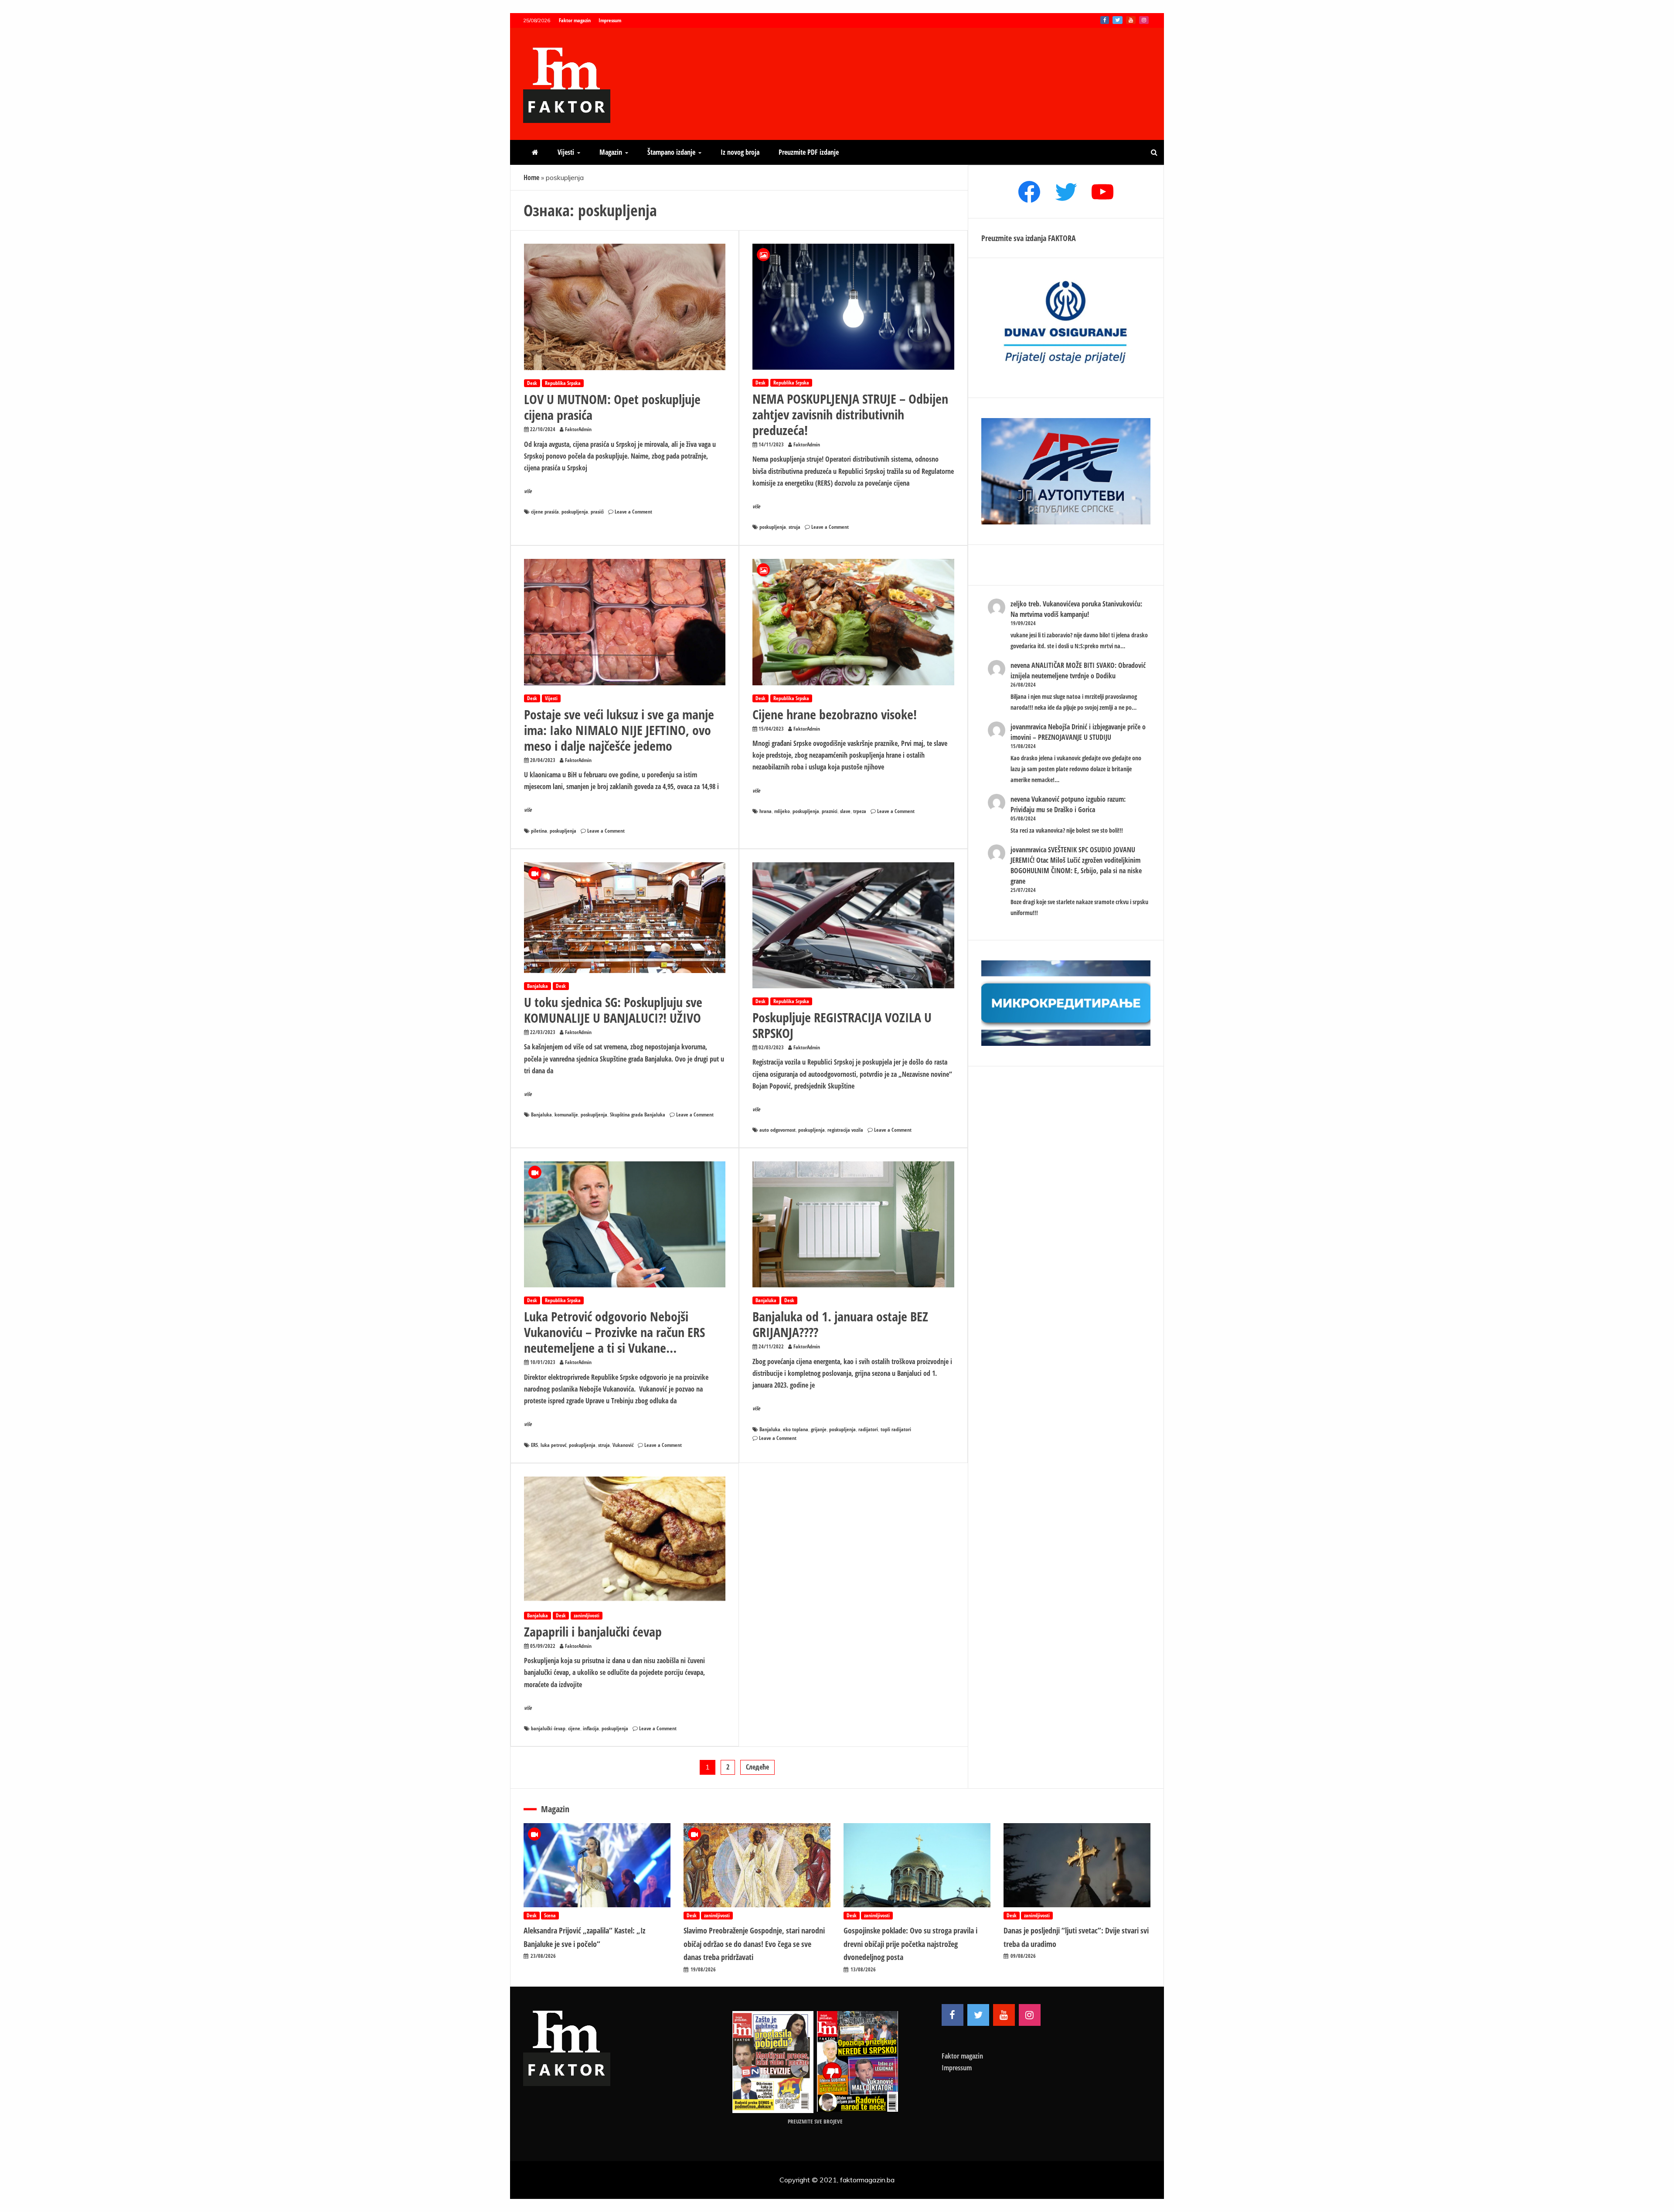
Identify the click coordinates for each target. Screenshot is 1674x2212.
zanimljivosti (587, 1615)
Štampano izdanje (671, 152)
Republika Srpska (563, 383)
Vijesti (566, 152)
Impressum (610, 20)
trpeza (860, 811)
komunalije (566, 1115)
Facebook (1105, 20)
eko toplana (796, 1429)
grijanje (819, 1429)
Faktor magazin (575, 20)
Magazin (611, 152)
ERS (534, 1445)
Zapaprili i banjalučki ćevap (593, 1632)
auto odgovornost (777, 1130)
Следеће (757, 1767)
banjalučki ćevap (548, 1728)
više (528, 491)
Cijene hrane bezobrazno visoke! (835, 714)
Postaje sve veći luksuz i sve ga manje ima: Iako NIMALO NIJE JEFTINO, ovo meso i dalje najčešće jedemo (619, 730)
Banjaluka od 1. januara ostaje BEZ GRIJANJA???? (840, 1324)
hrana (766, 811)
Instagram (1144, 20)
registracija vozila (845, 1130)
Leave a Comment (633, 512)
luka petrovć (553, 1445)
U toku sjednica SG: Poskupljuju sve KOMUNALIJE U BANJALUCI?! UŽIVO (613, 1010)
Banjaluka (538, 986)
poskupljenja (575, 512)
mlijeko (782, 811)
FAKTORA (1062, 238)
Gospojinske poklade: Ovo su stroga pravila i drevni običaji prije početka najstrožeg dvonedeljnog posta (910, 1944)
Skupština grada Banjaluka (638, 1115)
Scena (550, 1915)
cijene (574, 1728)
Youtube (1131, 20)
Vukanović (623, 1445)
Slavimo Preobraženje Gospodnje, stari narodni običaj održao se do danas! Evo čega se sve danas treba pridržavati (754, 1944)
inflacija (591, 1728)
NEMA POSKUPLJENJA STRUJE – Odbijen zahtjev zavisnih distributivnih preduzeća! (850, 414)
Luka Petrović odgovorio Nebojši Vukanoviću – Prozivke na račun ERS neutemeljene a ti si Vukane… (614, 1332)
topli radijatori (896, 1429)
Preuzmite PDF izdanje (809, 152)
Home (531, 177)
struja (794, 527)
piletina (539, 831)
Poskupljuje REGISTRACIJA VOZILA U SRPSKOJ (842, 1025)
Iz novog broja (740, 152)
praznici (830, 811)
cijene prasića (545, 512)
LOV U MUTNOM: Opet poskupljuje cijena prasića (612, 407)
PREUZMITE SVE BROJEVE (815, 2121)
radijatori (868, 1429)
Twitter (1118, 20)
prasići (597, 512)
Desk (532, 383)
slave (845, 811)
